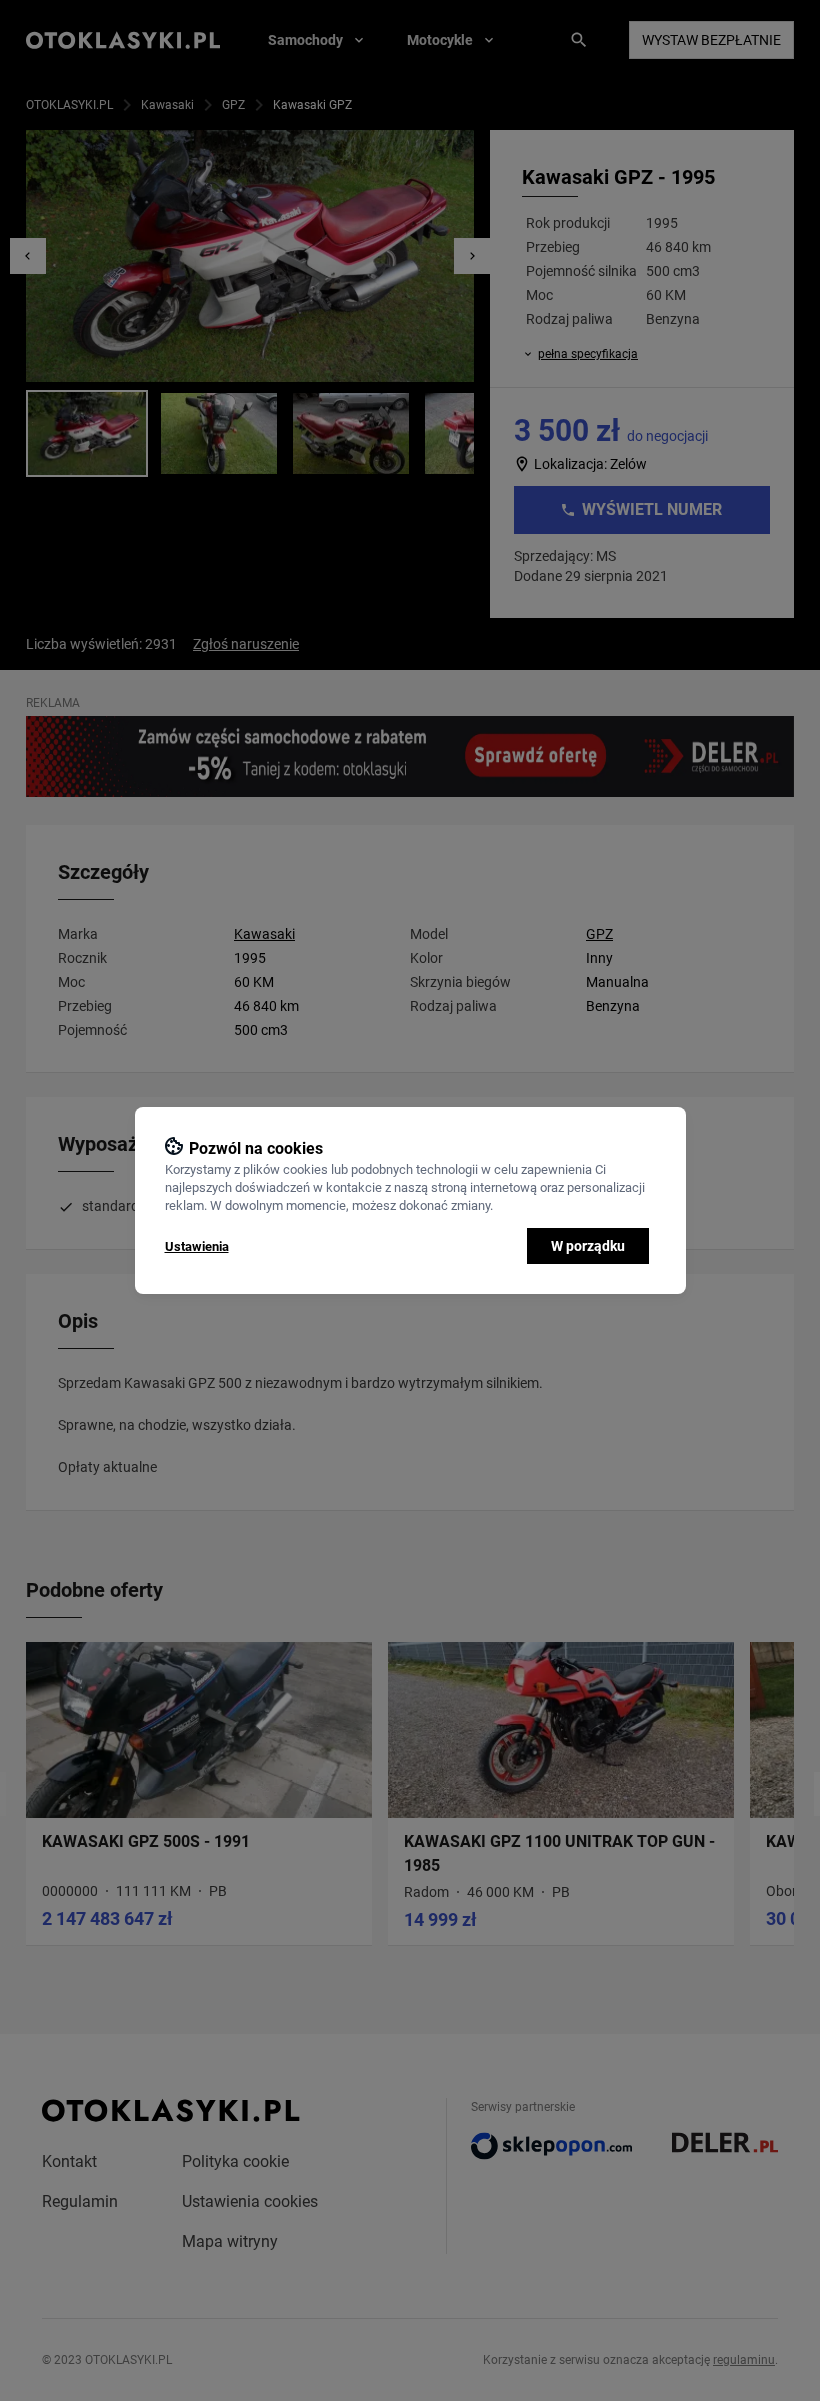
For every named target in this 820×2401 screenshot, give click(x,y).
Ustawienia (197, 1246)
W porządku (588, 1246)
